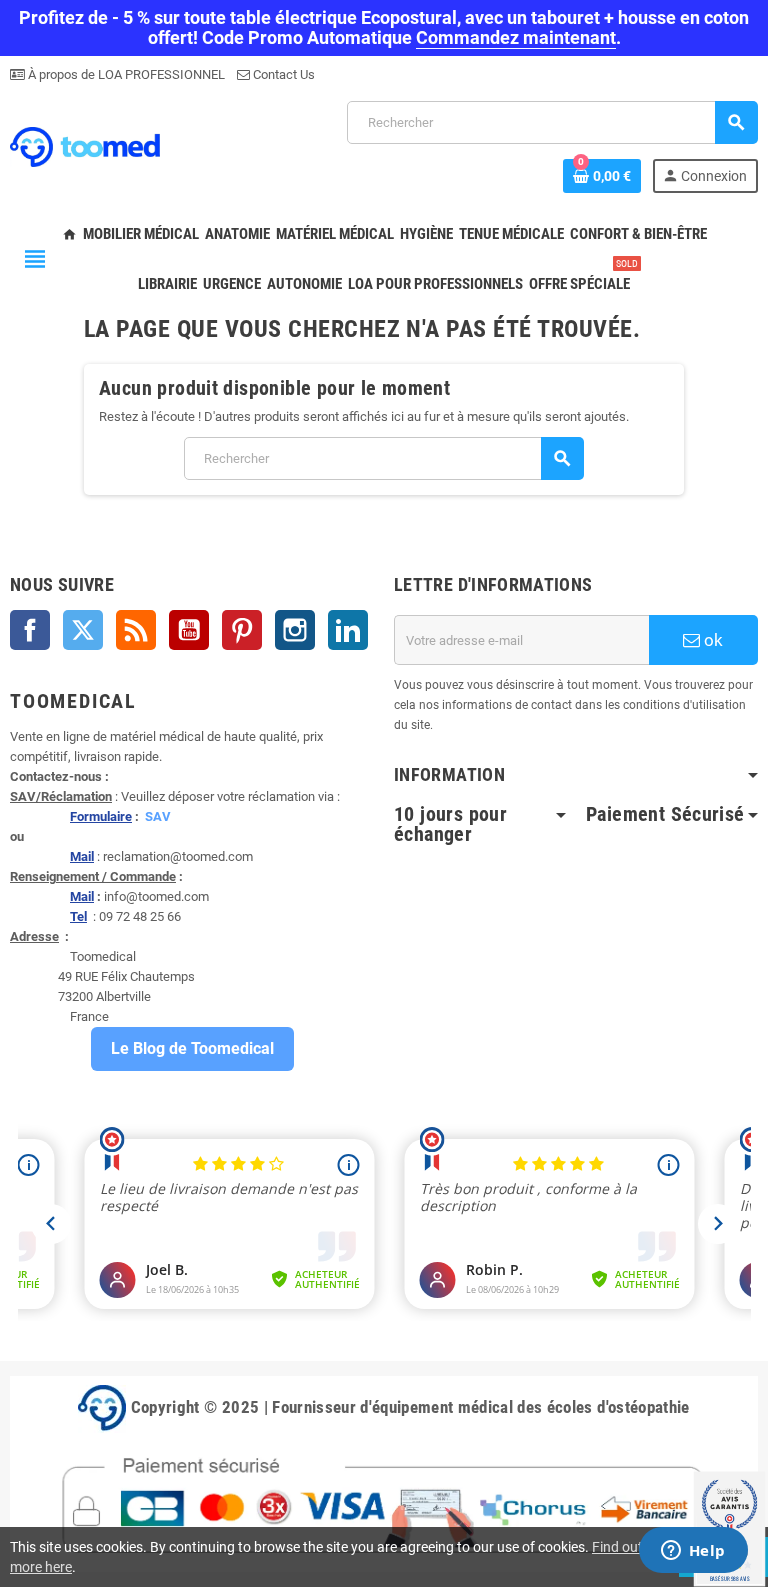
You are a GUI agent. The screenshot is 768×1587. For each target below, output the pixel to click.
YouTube (189, 630)
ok (711, 640)
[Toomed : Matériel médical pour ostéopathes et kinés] (85, 145)
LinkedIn (348, 630)
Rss (136, 630)
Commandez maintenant (516, 37)
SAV (158, 816)
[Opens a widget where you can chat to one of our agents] (693, 1552)
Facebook (30, 630)
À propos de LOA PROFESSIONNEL (125, 74)
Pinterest (242, 630)
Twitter (83, 630)
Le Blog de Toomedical (192, 1048)
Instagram (295, 630)
